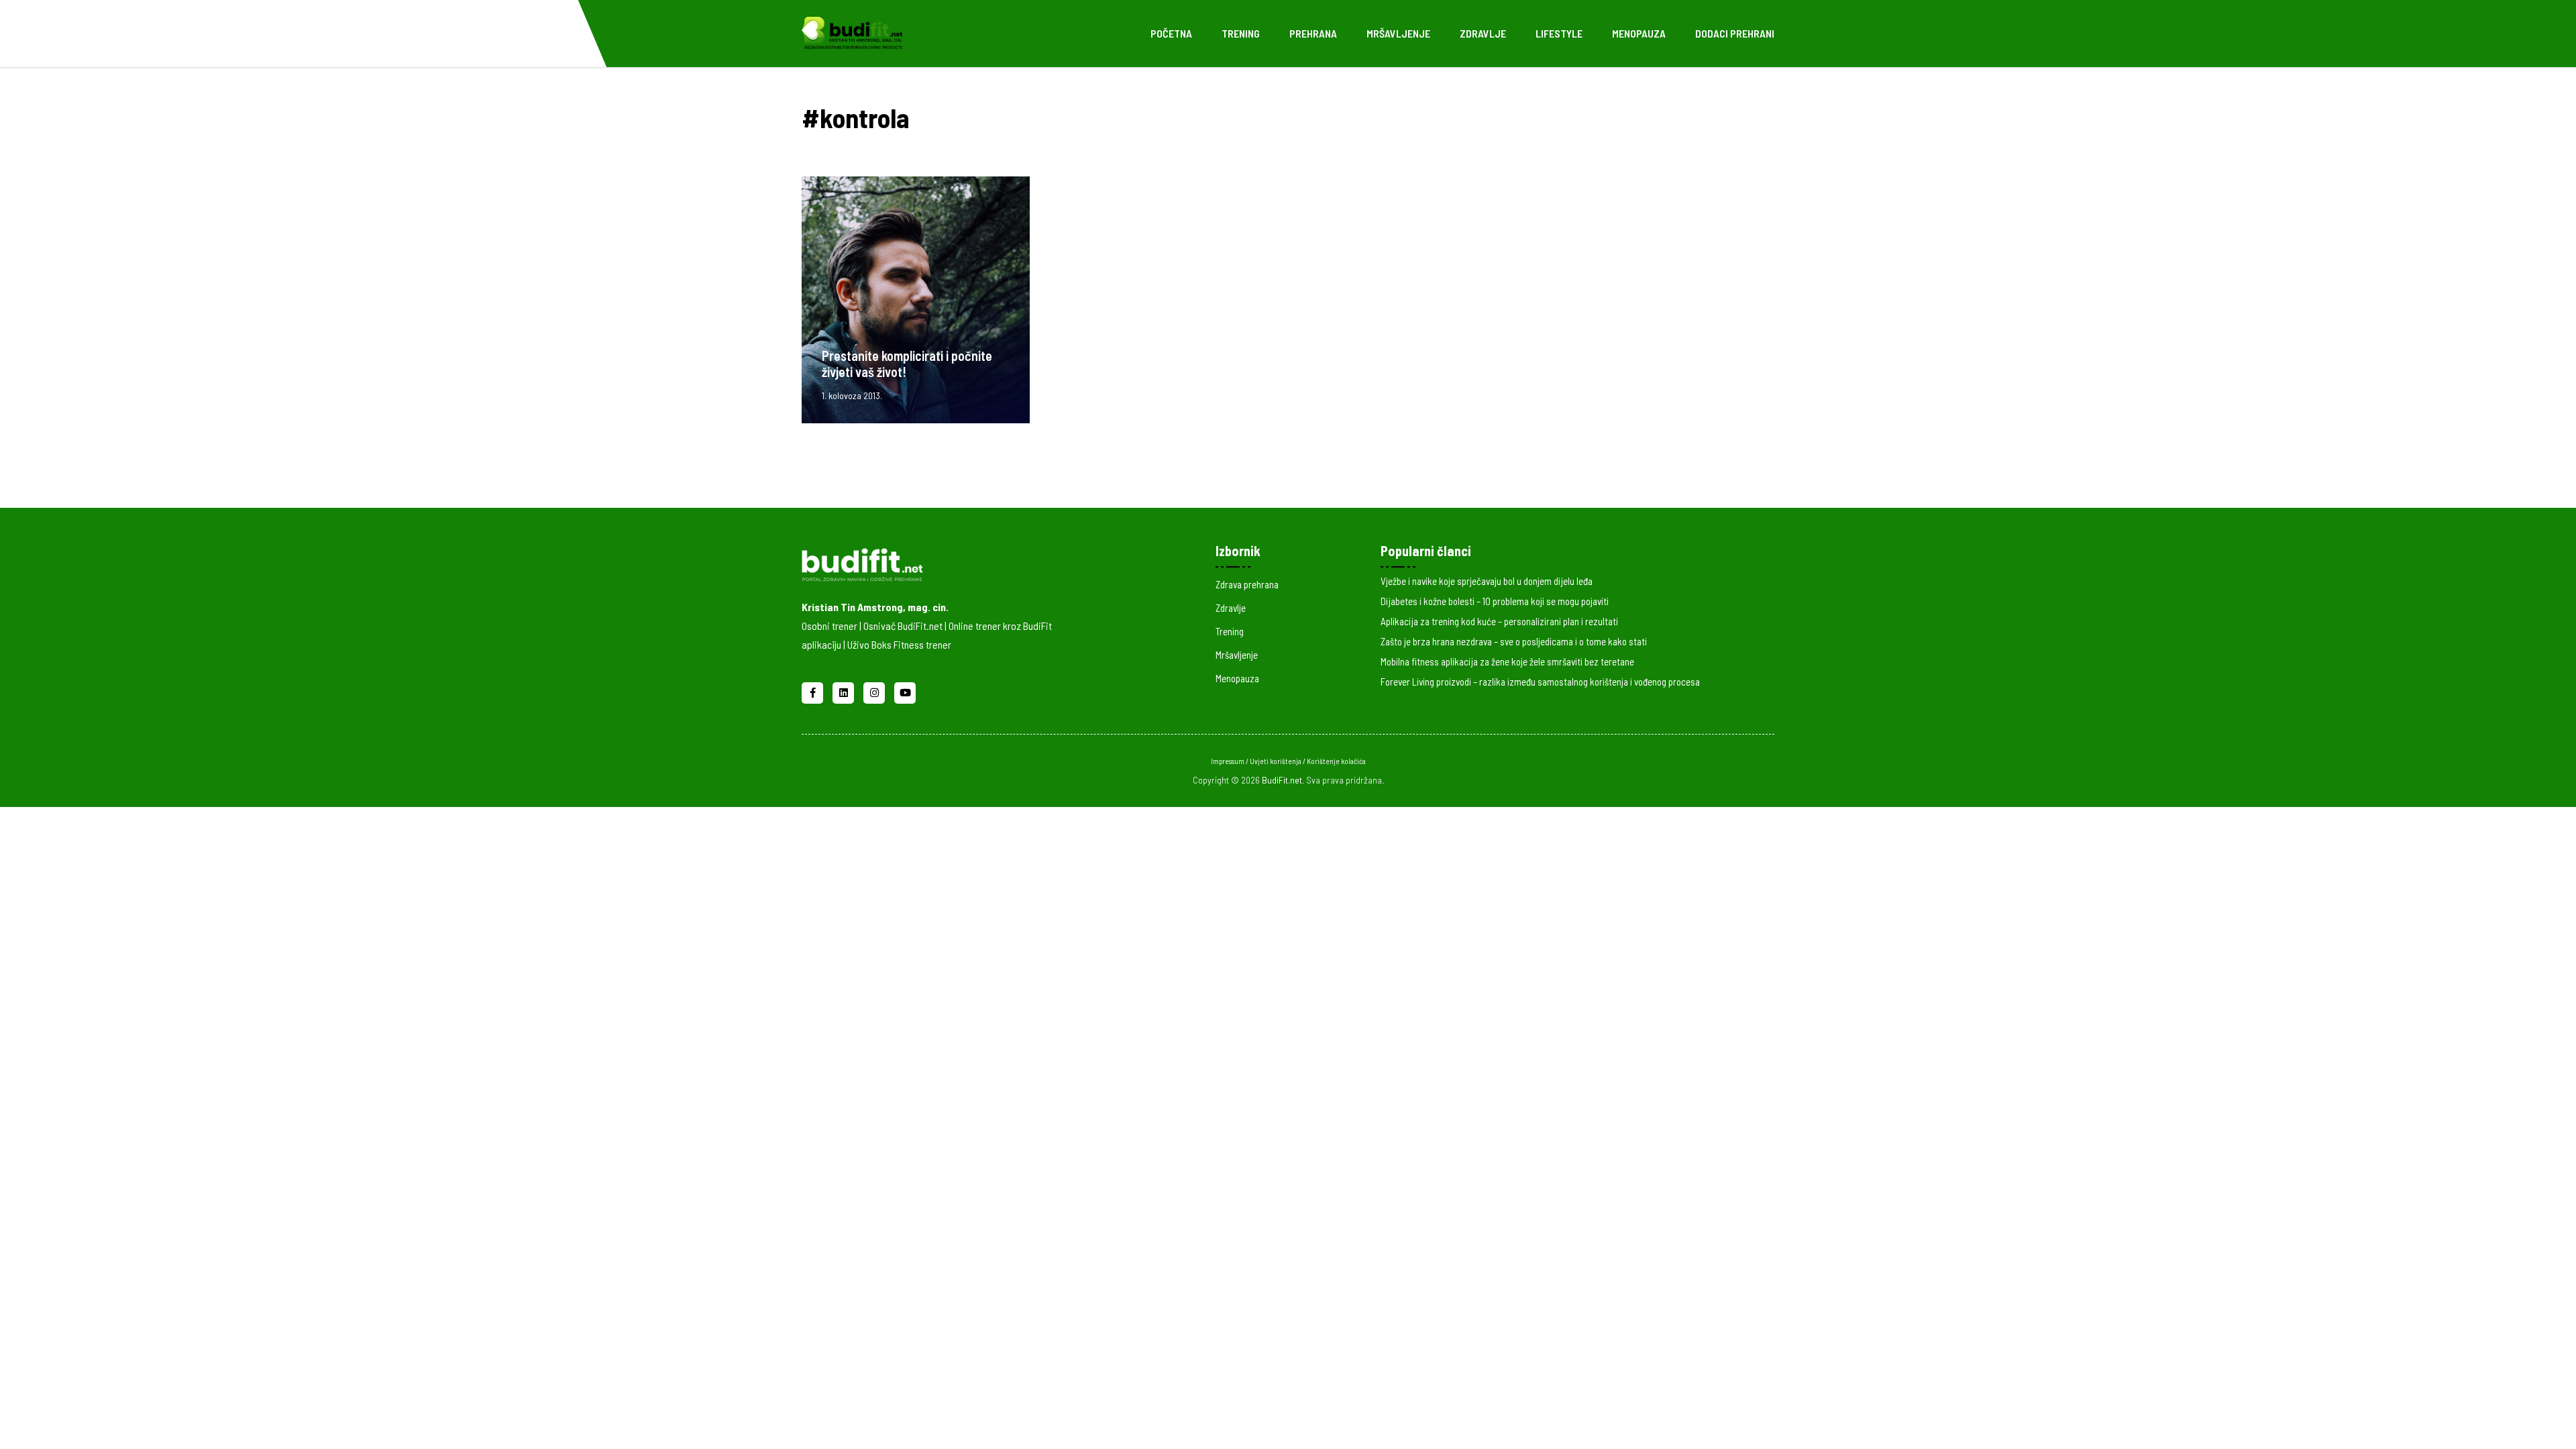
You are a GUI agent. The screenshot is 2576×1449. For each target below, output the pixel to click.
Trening (1241, 33)
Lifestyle (1559, 33)
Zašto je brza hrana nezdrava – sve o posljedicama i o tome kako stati (1514, 641)
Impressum (1228, 761)
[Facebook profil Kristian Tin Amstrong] (814, 691)
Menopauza (1639, 33)
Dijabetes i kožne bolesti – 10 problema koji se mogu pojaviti (1495, 601)
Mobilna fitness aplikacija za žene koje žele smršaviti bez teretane (1507, 661)
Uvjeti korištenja (1276, 761)
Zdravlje (1483, 33)
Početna (1171, 33)
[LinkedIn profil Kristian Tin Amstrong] (845, 691)
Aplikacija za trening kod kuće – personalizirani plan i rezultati (1499, 621)
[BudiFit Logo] (852, 32)
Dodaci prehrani (1735, 33)
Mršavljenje (1398, 33)
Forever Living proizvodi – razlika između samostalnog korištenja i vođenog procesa (1540, 682)
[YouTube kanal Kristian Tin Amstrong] (905, 691)
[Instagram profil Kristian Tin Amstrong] (875, 691)
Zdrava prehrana (1247, 584)
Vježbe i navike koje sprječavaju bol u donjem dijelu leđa (1487, 581)
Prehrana (1313, 33)
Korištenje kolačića (1336, 761)
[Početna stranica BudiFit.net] (947, 562)
